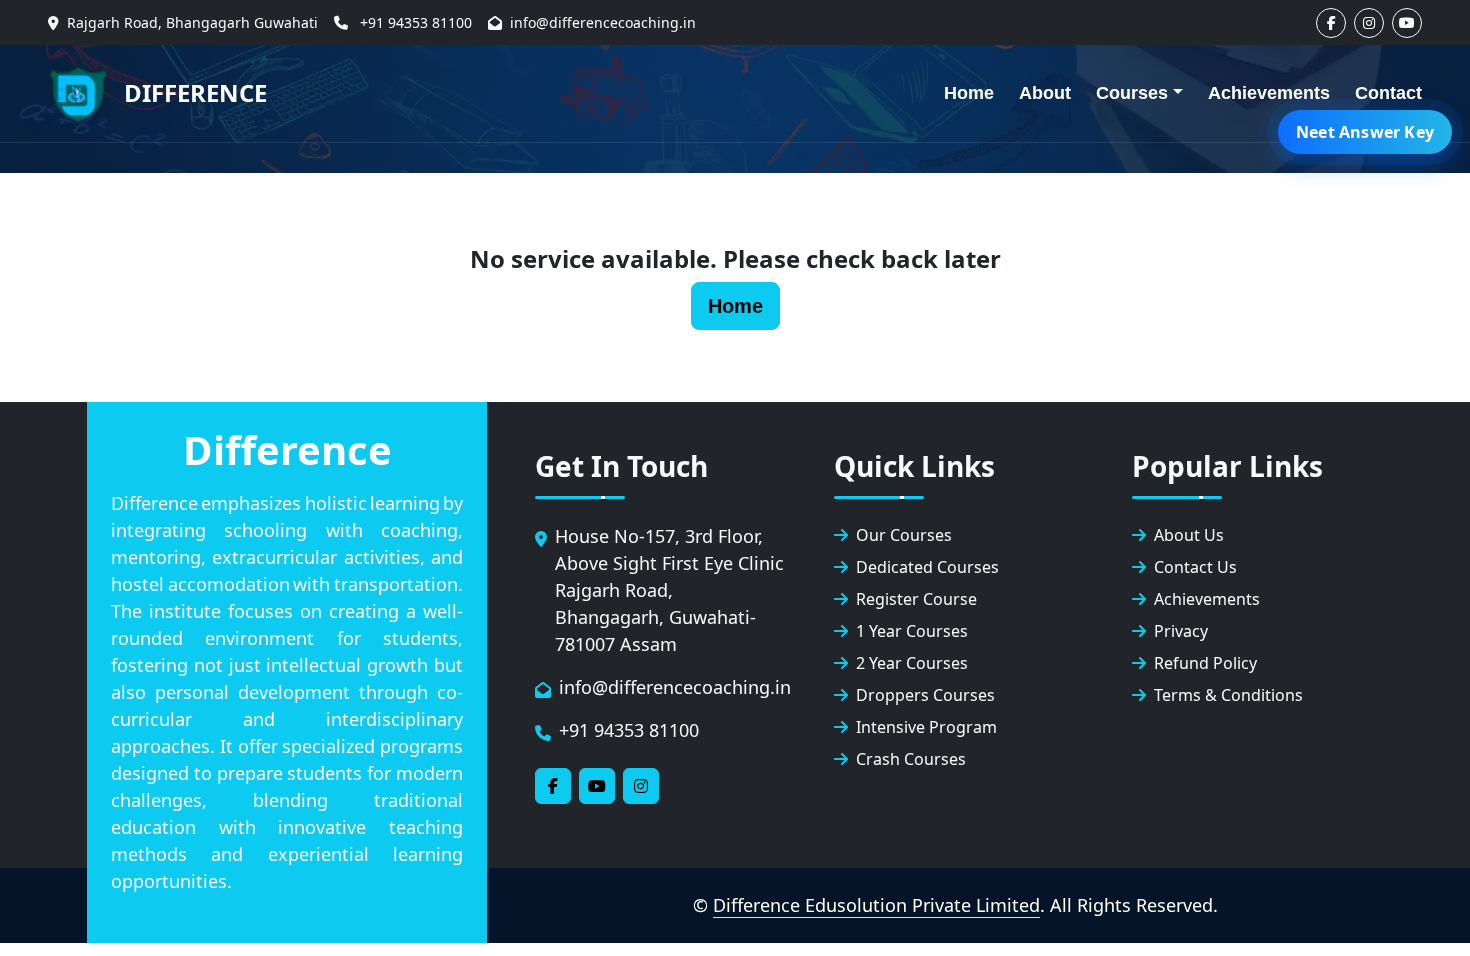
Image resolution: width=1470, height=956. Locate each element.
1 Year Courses (912, 631)
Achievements (1269, 93)
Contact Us (1195, 567)
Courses (1132, 93)
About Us (1189, 535)
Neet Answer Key (1365, 132)
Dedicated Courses (927, 567)
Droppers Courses (925, 695)
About (1045, 93)
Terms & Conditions (1228, 695)
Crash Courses (911, 759)
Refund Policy (1205, 663)
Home (969, 93)
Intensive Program (926, 727)
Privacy (1181, 631)
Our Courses (904, 535)
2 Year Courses (912, 663)
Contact (1388, 93)
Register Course (916, 599)
